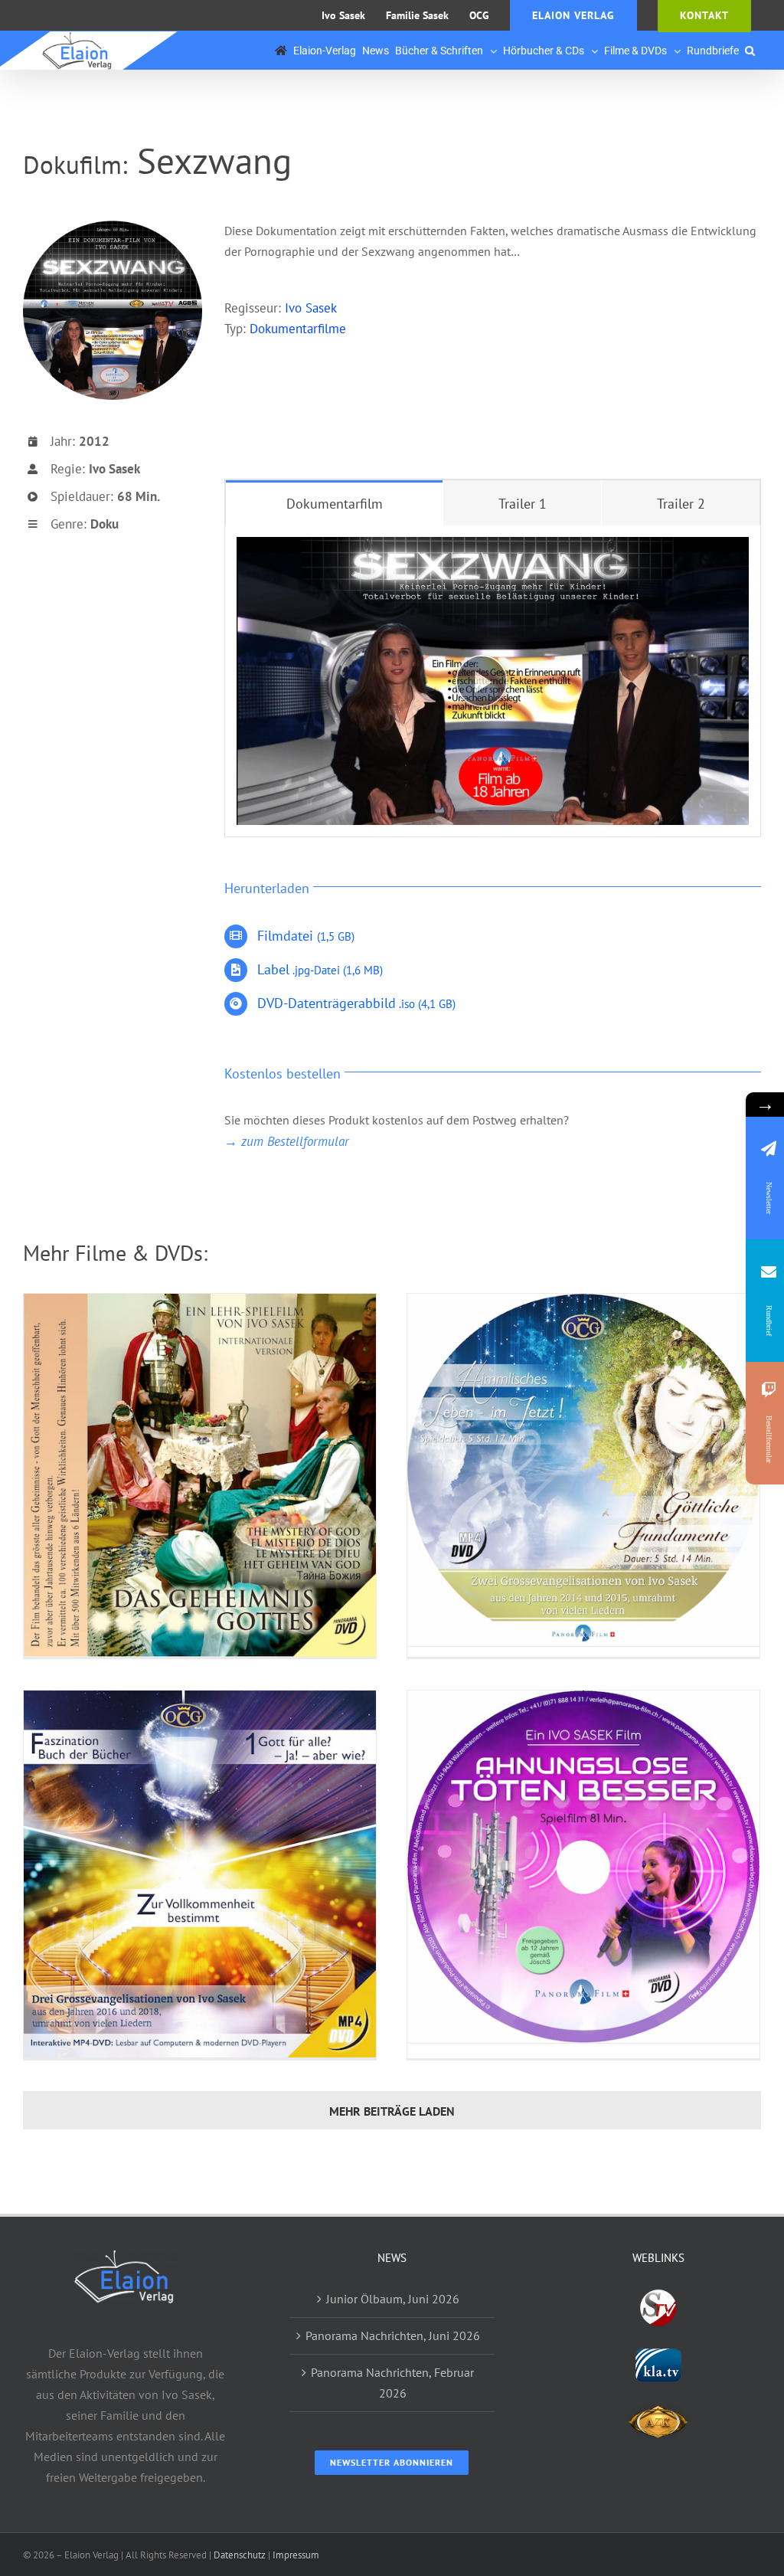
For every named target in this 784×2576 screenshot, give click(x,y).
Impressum (296, 2555)
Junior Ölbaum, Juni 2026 (393, 2299)
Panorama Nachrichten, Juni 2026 (393, 2335)
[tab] (335, 503)
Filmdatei (306, 936)
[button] (750, 51)
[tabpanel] (493, 681)
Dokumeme (298, 329)
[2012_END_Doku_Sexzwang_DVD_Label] (113, 227)
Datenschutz (240, 2555)
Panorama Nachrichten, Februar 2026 (392, 2383)
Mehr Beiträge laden (392, 2111)
